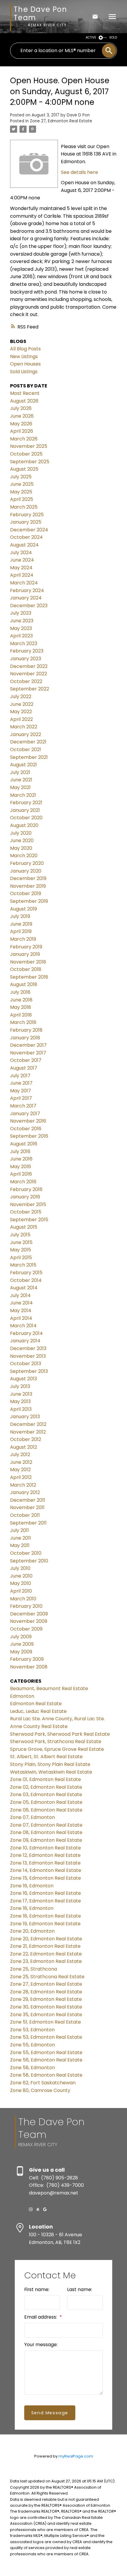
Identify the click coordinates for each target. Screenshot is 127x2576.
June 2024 (22, 560)
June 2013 (21, 1394)
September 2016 (29, 1136)
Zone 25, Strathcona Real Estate (47, 1977)
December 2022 (29, 666)
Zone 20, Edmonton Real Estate (46, 1939)
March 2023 (24, 643)
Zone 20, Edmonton (32, 1931)
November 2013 (28, 1356)
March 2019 (23, 939)
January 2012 (25, 1492)
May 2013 (20, 1401)
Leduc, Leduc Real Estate (38, 1711)
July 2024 (21, 553)
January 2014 (25, 1341)
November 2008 (29, 1667)
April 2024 (22, 575)
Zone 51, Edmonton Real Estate (45, 2022)
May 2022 (21, 712)
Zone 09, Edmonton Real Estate (46, 1840)
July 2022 (21, 697)
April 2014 (21, 1318)
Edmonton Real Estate (36, 1704)
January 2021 (25, 810)
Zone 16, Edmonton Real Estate (45, 1893)
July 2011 (19, 1530)
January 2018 (25, 1038)
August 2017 (24, 1068)
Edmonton (22, 1696)
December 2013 (28, 1348)
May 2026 (21, 424)
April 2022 (21, 719)
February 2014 (26, 1333)
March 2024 (24, 583)
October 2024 (26, 537)
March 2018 (23, 1022)
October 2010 (26, 1553)
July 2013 (20, 1386)
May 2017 (21, 1091)
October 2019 (26, 893)
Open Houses (25, 364)
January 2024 (26, 598)
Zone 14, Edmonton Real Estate (46, 1870)
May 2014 (21, 1311)
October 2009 (26, 1629)
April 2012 (21, 1477)
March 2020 (24, 856)
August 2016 (24, 1144)
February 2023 (27, 651)
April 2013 (21, 1409)
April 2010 (21, 1591)
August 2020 (24, 825)
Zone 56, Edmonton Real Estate (46, 2060)
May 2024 (21, 568)
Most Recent (25, 393)
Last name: (80, 2289)
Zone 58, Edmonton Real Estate (46, 2075)
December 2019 (28, 878)
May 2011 (20, 1545)
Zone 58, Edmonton (32, 2068)
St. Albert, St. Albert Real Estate (46, 1757)
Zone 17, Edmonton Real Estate (45, 1901)
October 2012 (26, 1439)
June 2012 (21, 1462)
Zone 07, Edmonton (32, 1817)
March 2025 (24, 507)
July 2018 (20, 992)
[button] (31, 2209)
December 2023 (29, 606)
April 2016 (21, 1174)
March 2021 (23, 795)
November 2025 (29, 446)
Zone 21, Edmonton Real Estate (45, 1946)
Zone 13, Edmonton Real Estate (45, 1863)
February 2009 (27, 1659)
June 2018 (21, 1000)
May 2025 (21, 492)
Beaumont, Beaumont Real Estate (49, 1688)
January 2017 (25, 1114)
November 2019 (28, 886)
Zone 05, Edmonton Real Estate (46, 1802)
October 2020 (26, 818)
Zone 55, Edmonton (32, 2045)
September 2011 (28, 1523)
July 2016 (20, 1151)
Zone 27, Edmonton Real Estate (61, 121)
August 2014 (24, 1288)
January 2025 (26, 522)
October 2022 (26, 681)
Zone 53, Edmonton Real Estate (46, 2037)
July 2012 (20, 1454)
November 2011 (27, 1507)
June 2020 (22, 840)
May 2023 (21, 628)
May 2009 (21, 1652)
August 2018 (24, 984)
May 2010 (21, 1583)
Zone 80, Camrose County (40, 2090)
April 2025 (22, 499)
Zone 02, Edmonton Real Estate (46, 1787)
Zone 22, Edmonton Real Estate (46, 1954)
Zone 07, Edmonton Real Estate (46, 1825)
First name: (37, 2289)
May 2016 (21, 1167)
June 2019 (21, 924)
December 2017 (28, 1045)
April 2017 (21, 1098)
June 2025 (22, 484)
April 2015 (21, 1257)
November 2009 (29, 1621)
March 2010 (23, 1599)
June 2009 (22, 1644)
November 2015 (28, 1204)
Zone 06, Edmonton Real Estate (46, 1810)
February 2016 (26, 1189)
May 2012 (20, 1470)
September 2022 (30, 689)
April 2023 (21, 636)
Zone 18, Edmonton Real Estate (45, 1916)
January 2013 (25, 1417)
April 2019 (21, 931)
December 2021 (28, 742)
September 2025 (30, 462)
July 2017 (20, 1076)
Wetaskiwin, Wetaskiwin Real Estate (51, 1772)
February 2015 (26, 1273)
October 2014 (26, 1280)
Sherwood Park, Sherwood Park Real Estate (60, 1734)
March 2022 (24, 727)
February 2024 (27, 590)
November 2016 (28, 1121)
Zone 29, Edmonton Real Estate (46, 1999)
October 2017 (26, 1060)
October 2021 (26, 750)
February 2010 (26, 1606)
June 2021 (21, 780)
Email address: (41, 2317)
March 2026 (24, 439)
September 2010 (29, 1561)
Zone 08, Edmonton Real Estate (46, 1832)
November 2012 (28, 1432)
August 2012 (23, 1447)
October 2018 (26, 969)
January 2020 (26, 871)
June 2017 (21, 1083)
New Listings (24, 356)
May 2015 (21, 1250)
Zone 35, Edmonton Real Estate (46, 2015)
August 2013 (23, 1379)
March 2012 (23, 1485)
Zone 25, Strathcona (34, 1969)
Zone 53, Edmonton (32, 2030)
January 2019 (25, 954)
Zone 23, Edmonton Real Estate (46, 1961)
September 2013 (29, 1371)
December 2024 (29, 530)
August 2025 (24, 469)
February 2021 (26, 803)
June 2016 (21, 1159)
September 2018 (29, 977)
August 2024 (24, 545)
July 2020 (21, 833)
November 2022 (29, 674)
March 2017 (23, 1106)
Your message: (41, 2345)
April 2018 (21, 1015)
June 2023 (22, 621)
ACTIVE (91, 37)
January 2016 (25, 1197)
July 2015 (20, 1235)
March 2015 (23, 1265)
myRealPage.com (76, 2456)
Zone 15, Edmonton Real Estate (45, 1878)
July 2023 (21, 613)
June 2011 (21, 1538)
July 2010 (20, 1568)
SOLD (113, 37)
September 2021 (29, 757)
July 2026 (21, 408)
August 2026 (24, 401)
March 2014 (23, 1326)
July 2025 (21, 477)
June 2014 (21, 1303)
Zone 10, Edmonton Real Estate (45, 1848)
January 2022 (26, 734)
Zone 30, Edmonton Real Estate (46, 2007)
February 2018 (26, 1030)
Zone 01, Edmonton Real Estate (45, 1779)
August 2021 (23, 765)
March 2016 (23, 1182)
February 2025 (27, 515)
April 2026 (22, 431)
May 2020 (21, 848)
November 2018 (28, 962)
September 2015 (29, 1220)
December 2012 (28, 1424)
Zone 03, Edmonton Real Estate (46, 1794)
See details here (79, 172)
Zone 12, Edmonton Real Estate (45, 1855)
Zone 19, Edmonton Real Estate (45, 1924)
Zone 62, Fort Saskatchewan (43, 2083)
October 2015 (26, 1212)
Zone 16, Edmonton (32, 1886)
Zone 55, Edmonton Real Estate (46, 2052)
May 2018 (21, 1007)
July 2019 (20, 916)
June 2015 (21, 1242)
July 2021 (20, 772)
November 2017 (28, 1053)
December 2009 (29, 1614)
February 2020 (27, 863)
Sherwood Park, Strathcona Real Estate (56, 1741)
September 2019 (29, 901)
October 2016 (26, 1129)
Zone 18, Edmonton (32, 1908)
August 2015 (24, 1227)
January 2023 (26, 659)
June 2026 (22, 416)
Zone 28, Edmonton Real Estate (46, 1992)
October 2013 (26, 1364)
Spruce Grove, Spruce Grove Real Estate (57, 1749)
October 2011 (25, 1515)
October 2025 (26, 454)
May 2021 (20, 787)
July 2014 (20, 1295)
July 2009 (21, 1637)
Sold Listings (24, 372)
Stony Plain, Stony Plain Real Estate (50, 1764)
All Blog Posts (25, 349)
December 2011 (28, 1500)
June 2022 (22, 704)
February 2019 (26, 947)
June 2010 (21, 1576)
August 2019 (23, 909)
